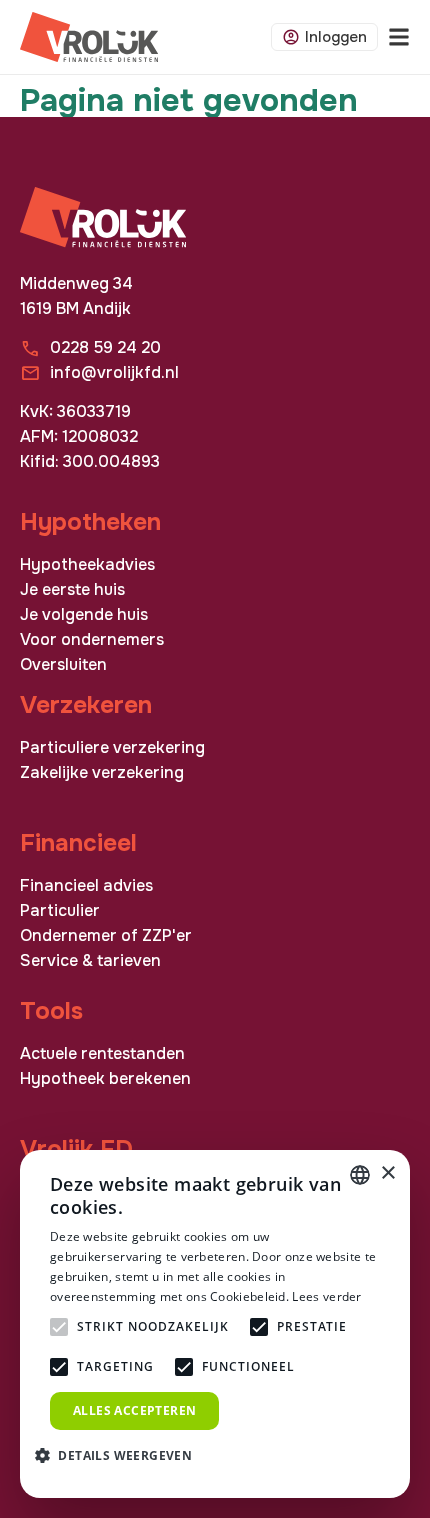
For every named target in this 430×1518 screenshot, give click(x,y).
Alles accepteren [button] (134, 1410)
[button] (121, 1454)
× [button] (387, 1173)
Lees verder (326, 1296)
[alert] (215, 1324)
